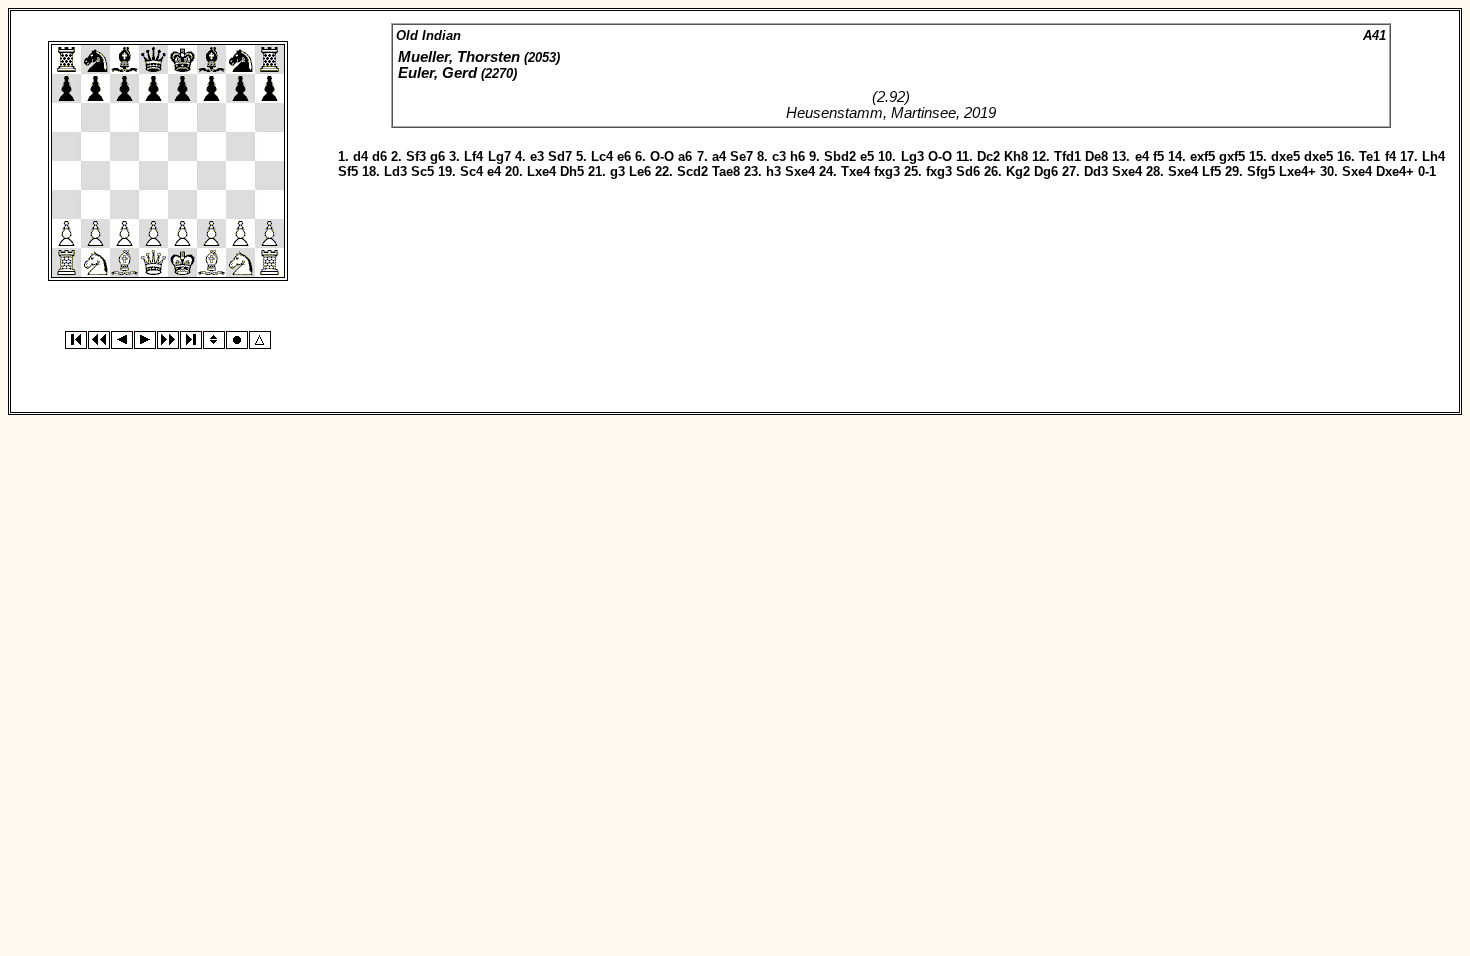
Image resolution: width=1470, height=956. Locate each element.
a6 (685, 156)
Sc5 (422, 171)
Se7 (741, 156)
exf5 (1202, 156)
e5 (867, 156)
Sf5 (348, 171)
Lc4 (602, 156)
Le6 (640, 171)
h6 (797, 156)
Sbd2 (840, 156)
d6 (379, 156)
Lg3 (912, 156)
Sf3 (416, 156)
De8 (1096, 156)
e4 (1142, 156)
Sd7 (560, 156)
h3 (773, 171)
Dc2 (988, 156)
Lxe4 (541, 171)
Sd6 (968, 171)
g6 (437, 156)
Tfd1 (1067, 156)
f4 (1390, 156)
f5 (1158, 156)
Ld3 (395, 171)
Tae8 (726, 171)
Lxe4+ (1297, 171)
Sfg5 (1261, 171)
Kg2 (1018, 171)
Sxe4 (800, 171)
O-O (662, 156)
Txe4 (855, 171)
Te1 (1369, 156)
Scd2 (692, 171)
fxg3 (887, 171)
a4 (719, 156)
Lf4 (473, 156)
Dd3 (1096, 171)
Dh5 (572, 171)
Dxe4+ (1395, 171)
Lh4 (1433, 156)
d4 (360, 156)
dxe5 (1285, 156)
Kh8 (1016, 156)
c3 (779, 156)
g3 (617, 171)
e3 (537, 156)
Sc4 (471, 171)
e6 (624, 156)
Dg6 (1046, 171)
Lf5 (1211, 171)
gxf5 (1232, 156)
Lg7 (499, 156)
